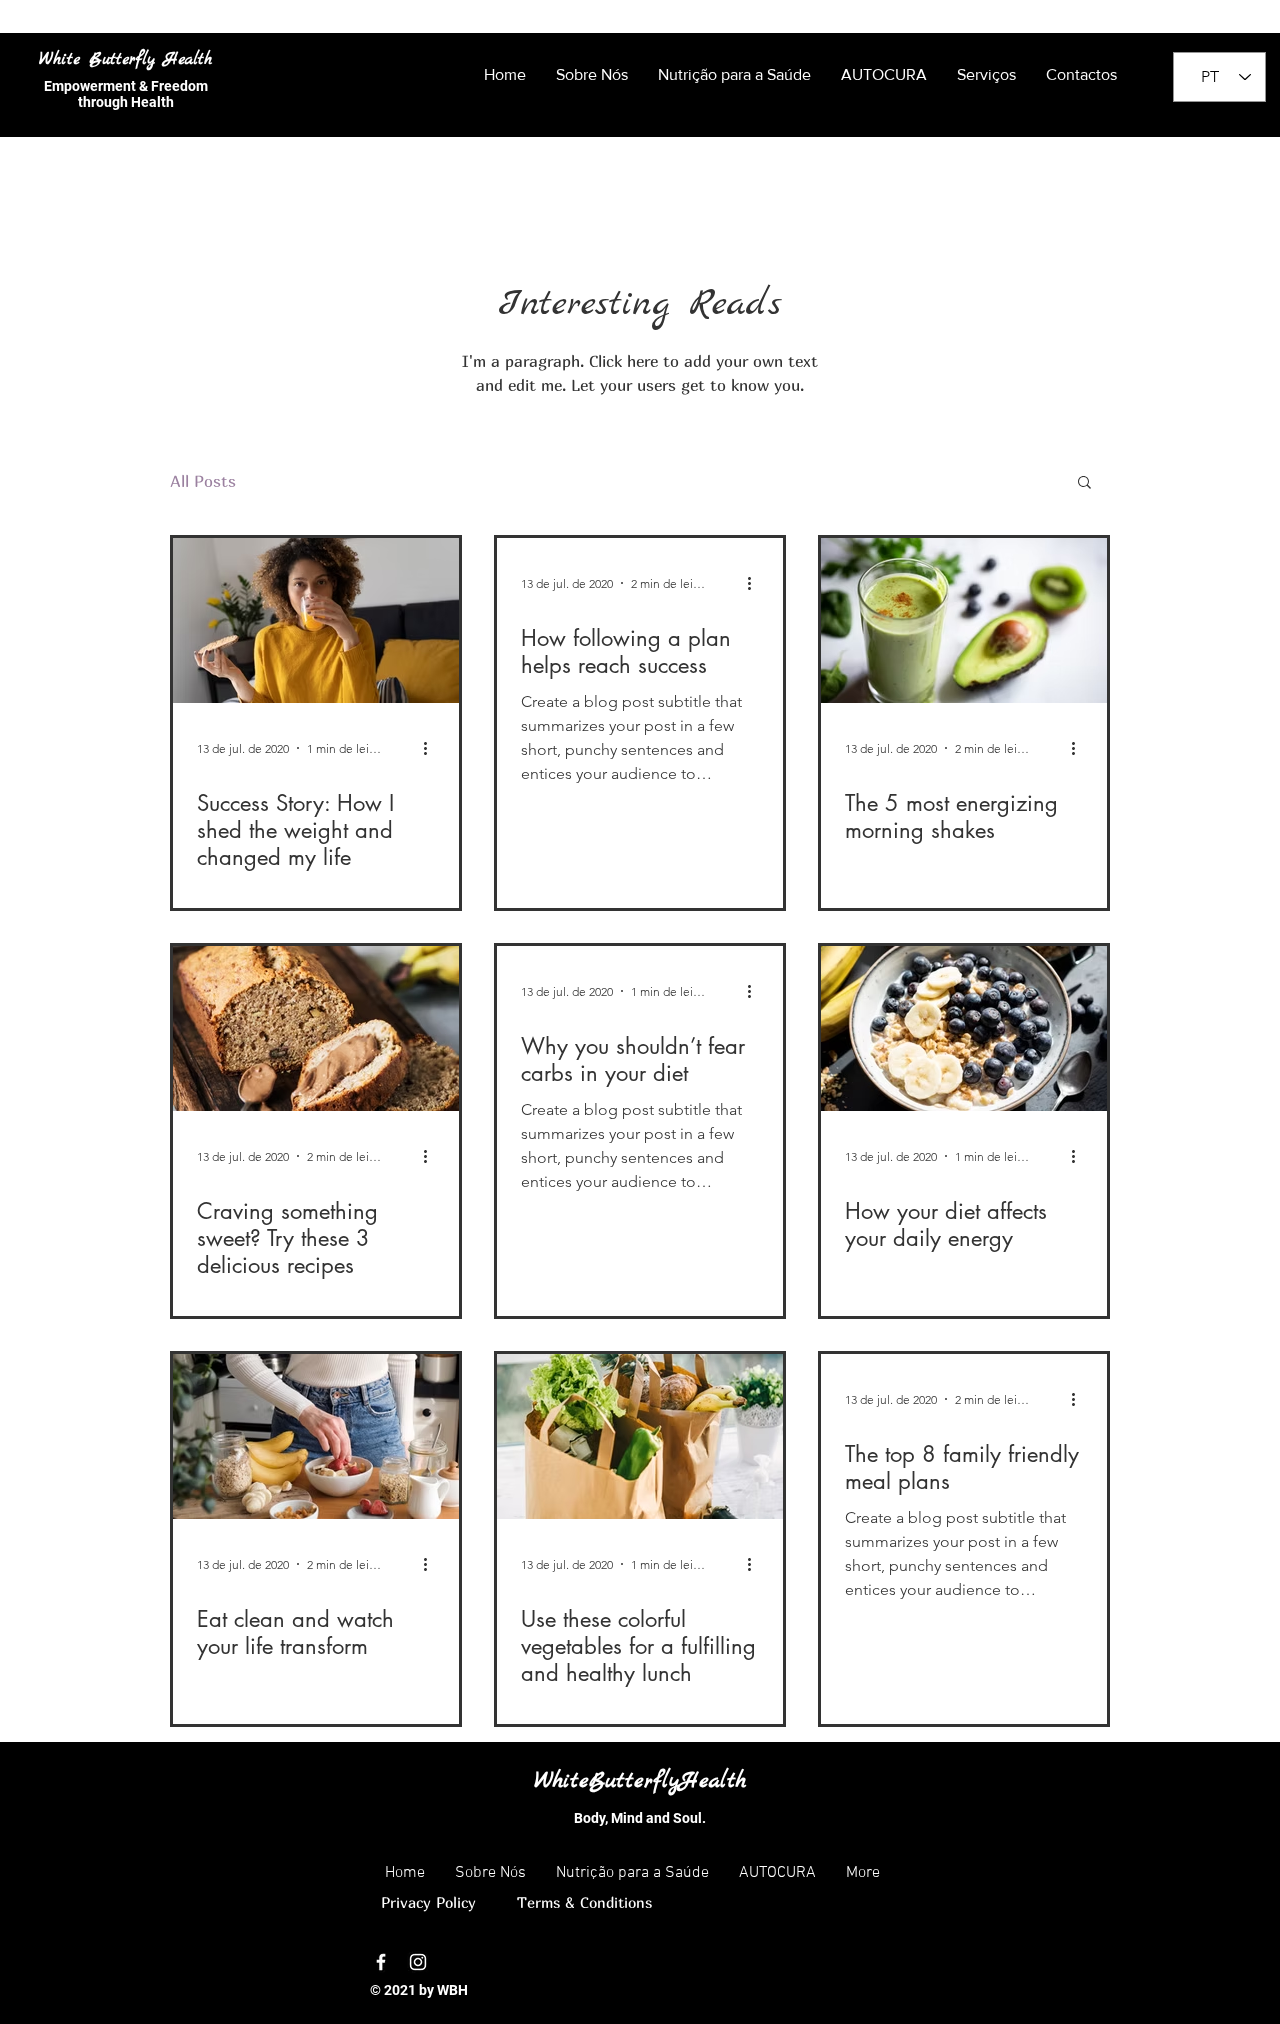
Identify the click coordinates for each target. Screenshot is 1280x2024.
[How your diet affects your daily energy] (964, 1028)
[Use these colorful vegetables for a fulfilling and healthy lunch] (640, 1436)
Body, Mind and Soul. (640, 1818)
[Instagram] (418, 1962)
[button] (1084, 483)
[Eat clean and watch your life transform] (316, 1436)
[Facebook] (381, 1962)
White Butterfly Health (125, 59)
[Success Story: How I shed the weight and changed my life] (316, 620)
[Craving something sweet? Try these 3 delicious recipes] (316, 1028)
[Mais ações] (432, 748)
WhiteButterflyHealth (640, 1781)
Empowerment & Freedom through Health (126, 94)
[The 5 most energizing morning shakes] (964, 620)
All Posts (203, 481)
